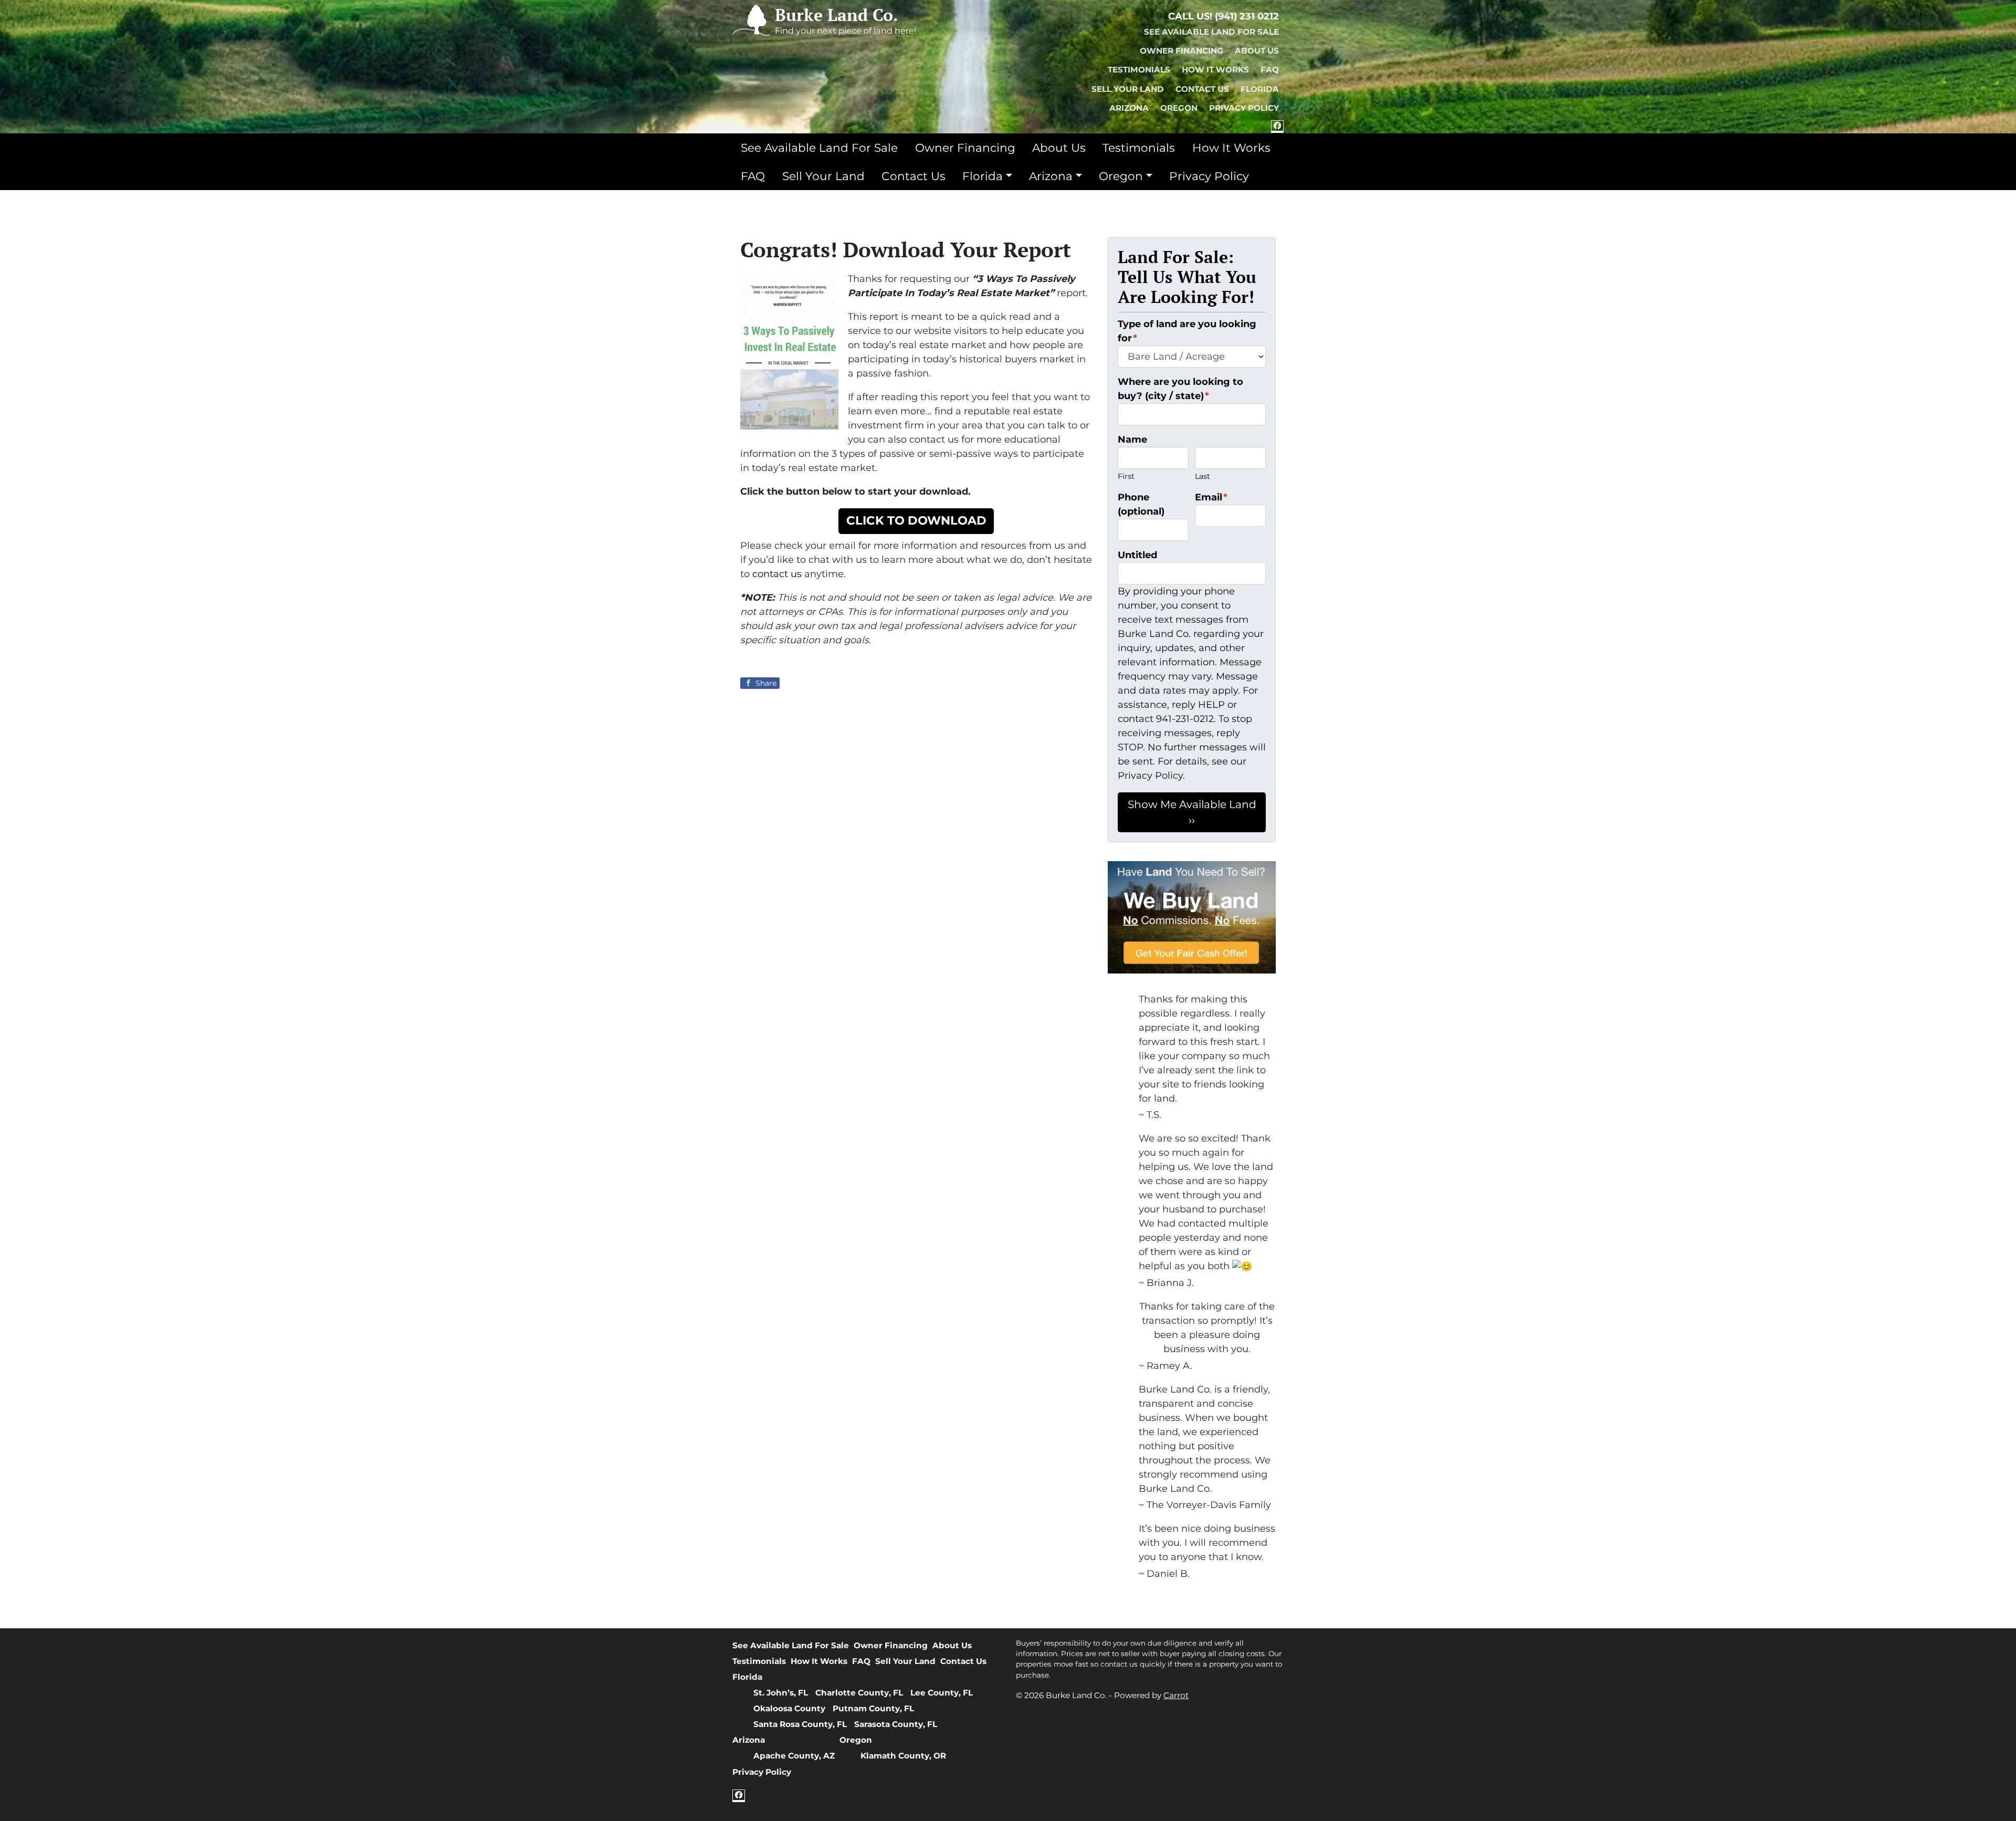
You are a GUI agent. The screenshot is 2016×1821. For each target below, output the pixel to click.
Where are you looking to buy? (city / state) (1180, 389)
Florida (1260, 89)
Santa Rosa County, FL (800, 1724)
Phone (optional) (1141, 504)
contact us (777, 574)
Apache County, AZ (794, 1756)
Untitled (1137, 555)
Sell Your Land (1128, 89)
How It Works (1215, 70)
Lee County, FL (942, 1693)
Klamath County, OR (903, 1756)
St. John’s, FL (781, 1693)
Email (1211, 497)
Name (1132, 439)
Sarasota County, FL (896, 1724)
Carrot (1176, 1695)
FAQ (1270, 70)
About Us (1257, 51)
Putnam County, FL (873, 1708)
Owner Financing (1182, 51)
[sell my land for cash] (1192, 917)
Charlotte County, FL (859, 1693)
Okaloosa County (789, 1708)
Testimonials (1139, 70)
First (1126, 476)
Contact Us (1202, 89)
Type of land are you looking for (1187, 331)
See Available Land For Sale (1211, 32)
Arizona (1129, 108)
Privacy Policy (1244, 108)
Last (1203, 476)
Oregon (1179, 108)
